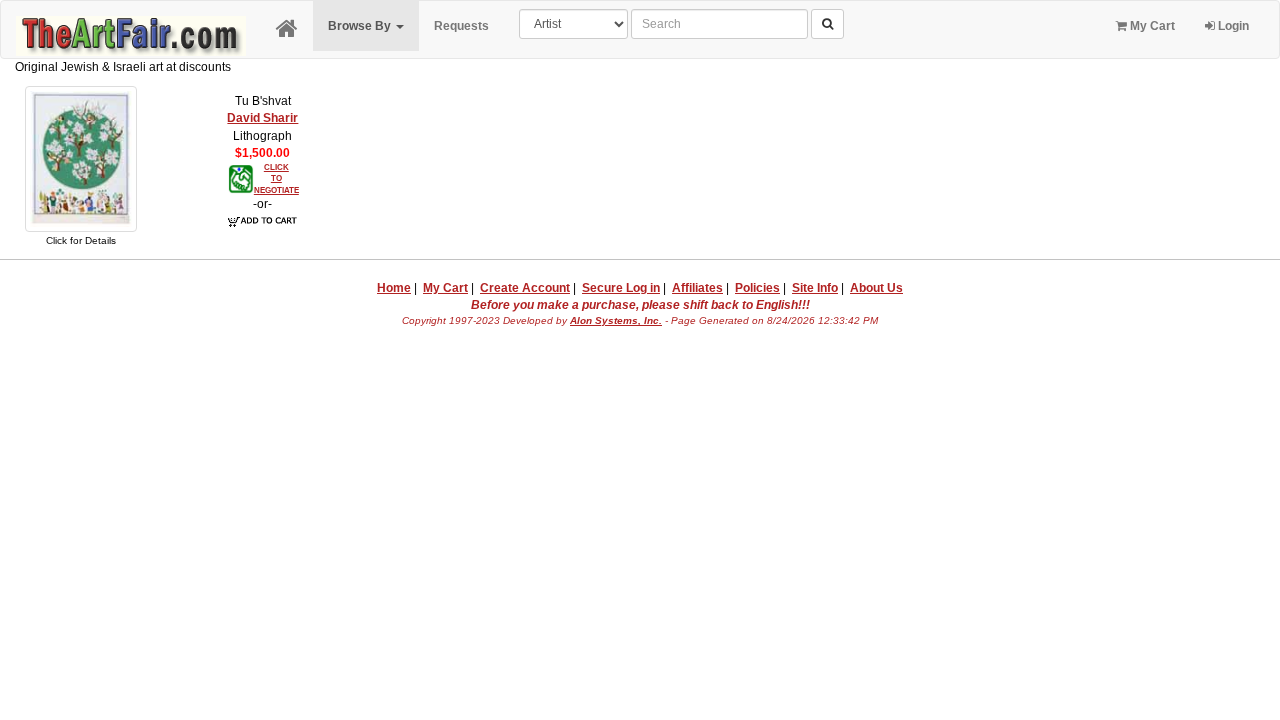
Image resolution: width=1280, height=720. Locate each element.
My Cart (1151, 26)
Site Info (815, 288)
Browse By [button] (361, 26)
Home (394, 288)
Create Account (525, 288)
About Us (876, 288)
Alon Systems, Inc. (616, 320)
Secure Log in (621, 288)
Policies (757, 288)
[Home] (287, 29)
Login (1232, 26)
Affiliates (697, 288)
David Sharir (262, 118)
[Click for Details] (81, 158)
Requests (461, 26)
